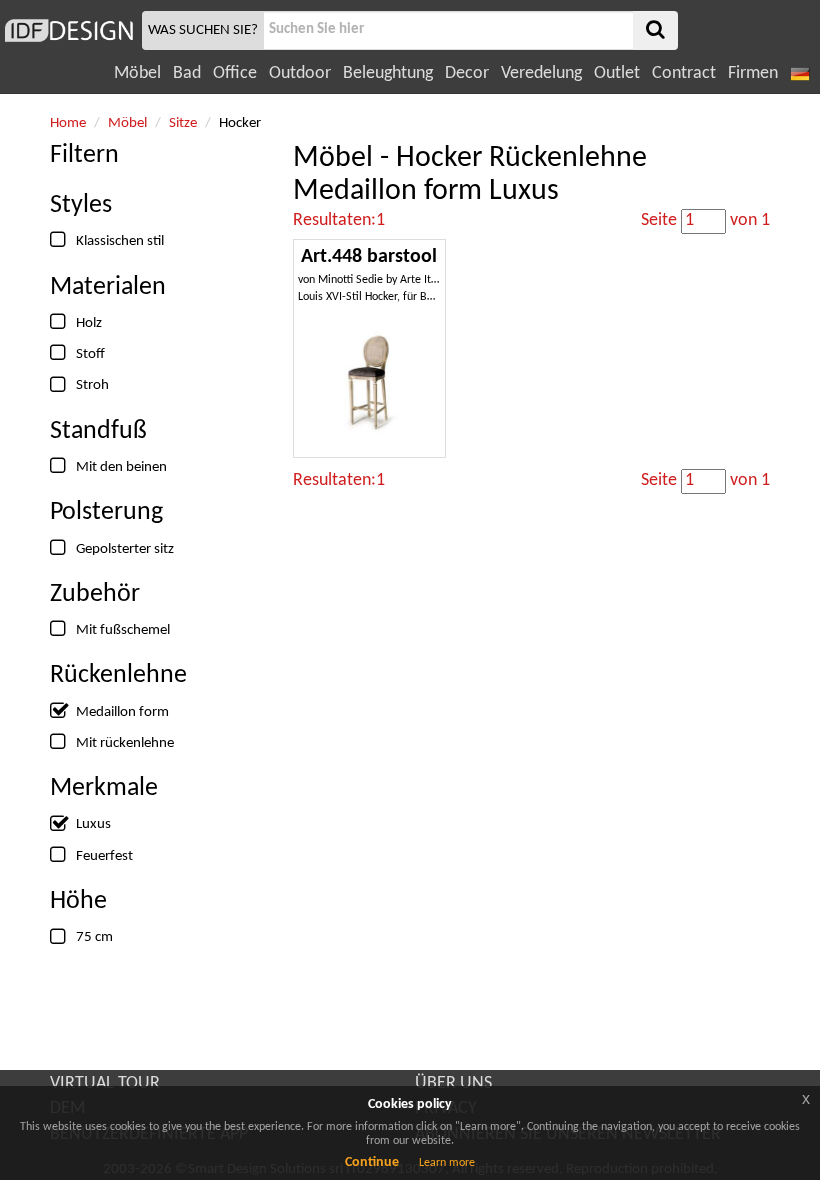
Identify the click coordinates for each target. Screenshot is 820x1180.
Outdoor (300, 73)
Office (235, 73)
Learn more (447, 1163)
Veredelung (541, 73)
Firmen (753, 73)
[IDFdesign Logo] (68, 30)
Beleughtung (388, 73)
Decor (467, 73)
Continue (372, 1162)
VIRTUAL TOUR (105, 1083)
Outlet (617, 73)
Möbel (137, 73)
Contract (684, 73)
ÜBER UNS (453, 1083)
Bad (187, 73)
